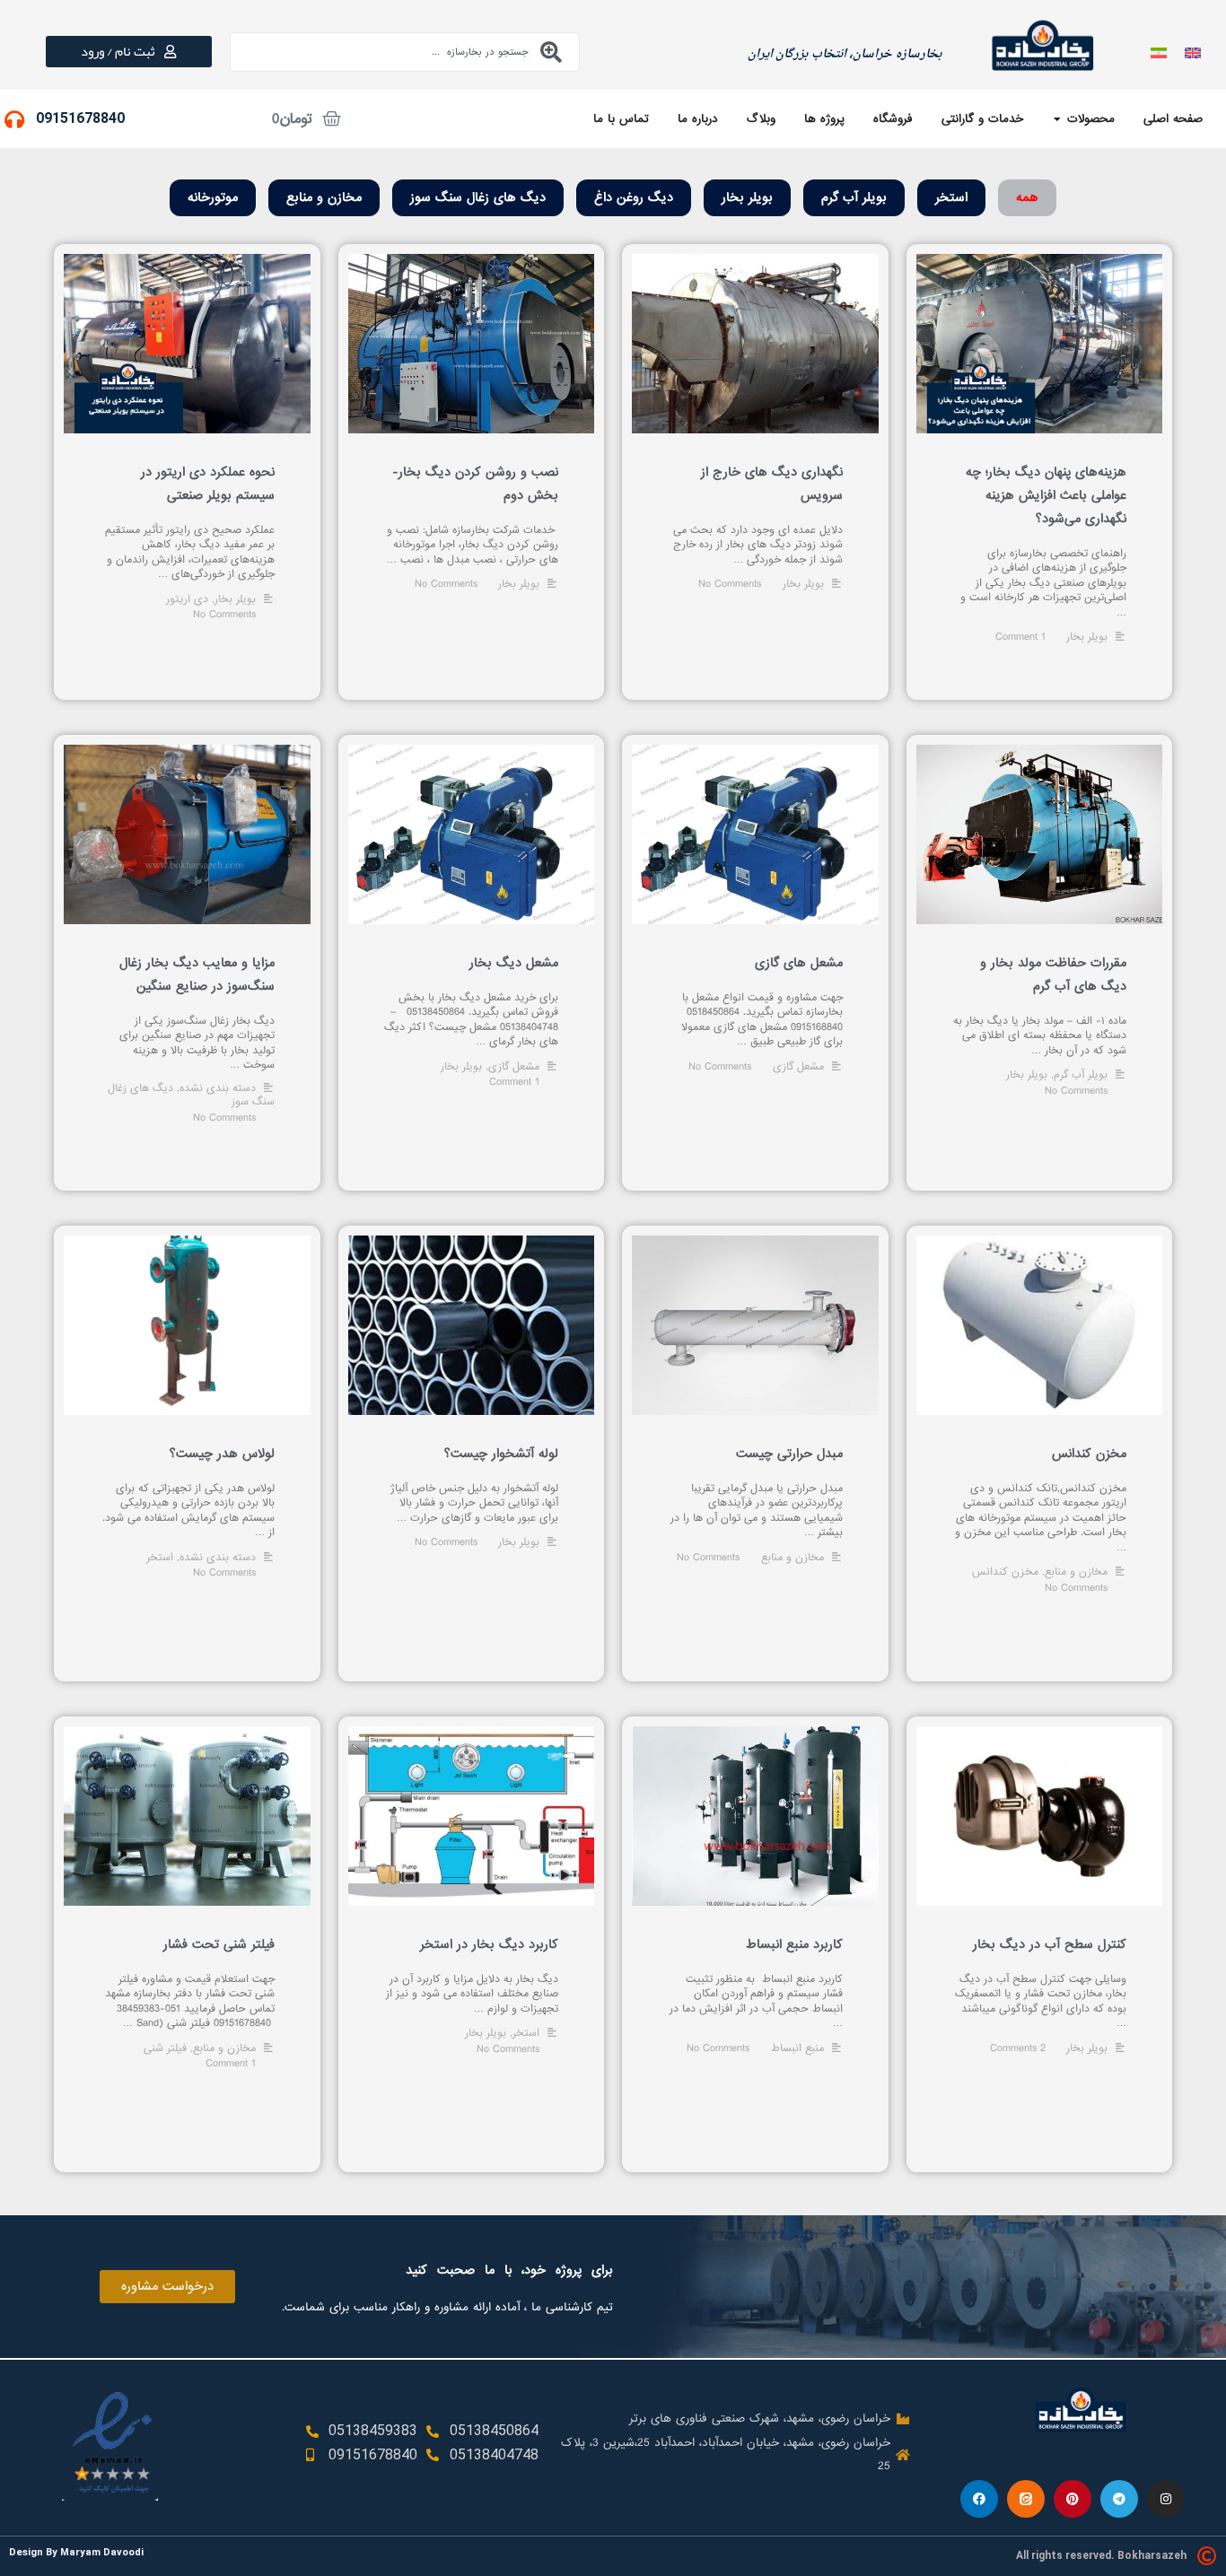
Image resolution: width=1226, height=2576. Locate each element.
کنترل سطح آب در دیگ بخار (1050, 1944)
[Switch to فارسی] (1159, 52)
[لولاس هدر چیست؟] (187, 1325)
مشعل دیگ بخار (514, 963)
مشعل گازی (798, 1067)
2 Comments (1018, 2048)
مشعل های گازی (799, 963)
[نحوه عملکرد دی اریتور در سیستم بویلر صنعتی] (187, 344)
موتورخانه (213, 197)
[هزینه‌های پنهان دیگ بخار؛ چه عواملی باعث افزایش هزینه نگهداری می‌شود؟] (1040, 344)
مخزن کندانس (1089, 1454)
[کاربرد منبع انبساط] (755, 1816)
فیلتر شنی (165, 2048)
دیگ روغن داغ (634, 197)
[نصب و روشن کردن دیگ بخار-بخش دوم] (472, 344)
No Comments (446, 584)
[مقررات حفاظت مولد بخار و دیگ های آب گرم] (1040, 834)
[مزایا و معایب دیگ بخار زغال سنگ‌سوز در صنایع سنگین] (187, 834)
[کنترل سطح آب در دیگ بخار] (1040, 1816)
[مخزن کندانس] (1040, 1325)
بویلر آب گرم (854, 197)
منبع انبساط (797, 2048)
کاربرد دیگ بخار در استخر (489, 1944)
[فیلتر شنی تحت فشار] (187, 1816)
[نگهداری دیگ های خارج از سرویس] (755, 344)
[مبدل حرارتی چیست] (755, 1325)
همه (1027, 197)
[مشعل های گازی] (755, 834)
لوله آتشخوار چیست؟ (501, 1454)
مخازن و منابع (324, 197)
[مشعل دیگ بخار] (472, 834)
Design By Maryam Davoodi (76, 2552)
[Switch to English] (1193, 52)
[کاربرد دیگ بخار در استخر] (472, 1816)
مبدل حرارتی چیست (789, 1454)
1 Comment (1020, 637)
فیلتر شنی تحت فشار (219, 1944)
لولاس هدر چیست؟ (222, 1454)
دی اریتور (187, 599)
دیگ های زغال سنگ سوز (478, 197)
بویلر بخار (747, 197)
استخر (951, 197)
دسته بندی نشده (218, 1088)
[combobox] (405, 52)
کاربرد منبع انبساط (794, 1944)
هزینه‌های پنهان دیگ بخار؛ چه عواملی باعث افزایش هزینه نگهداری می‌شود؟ (1046, 495)
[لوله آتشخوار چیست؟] (472, 1325)
